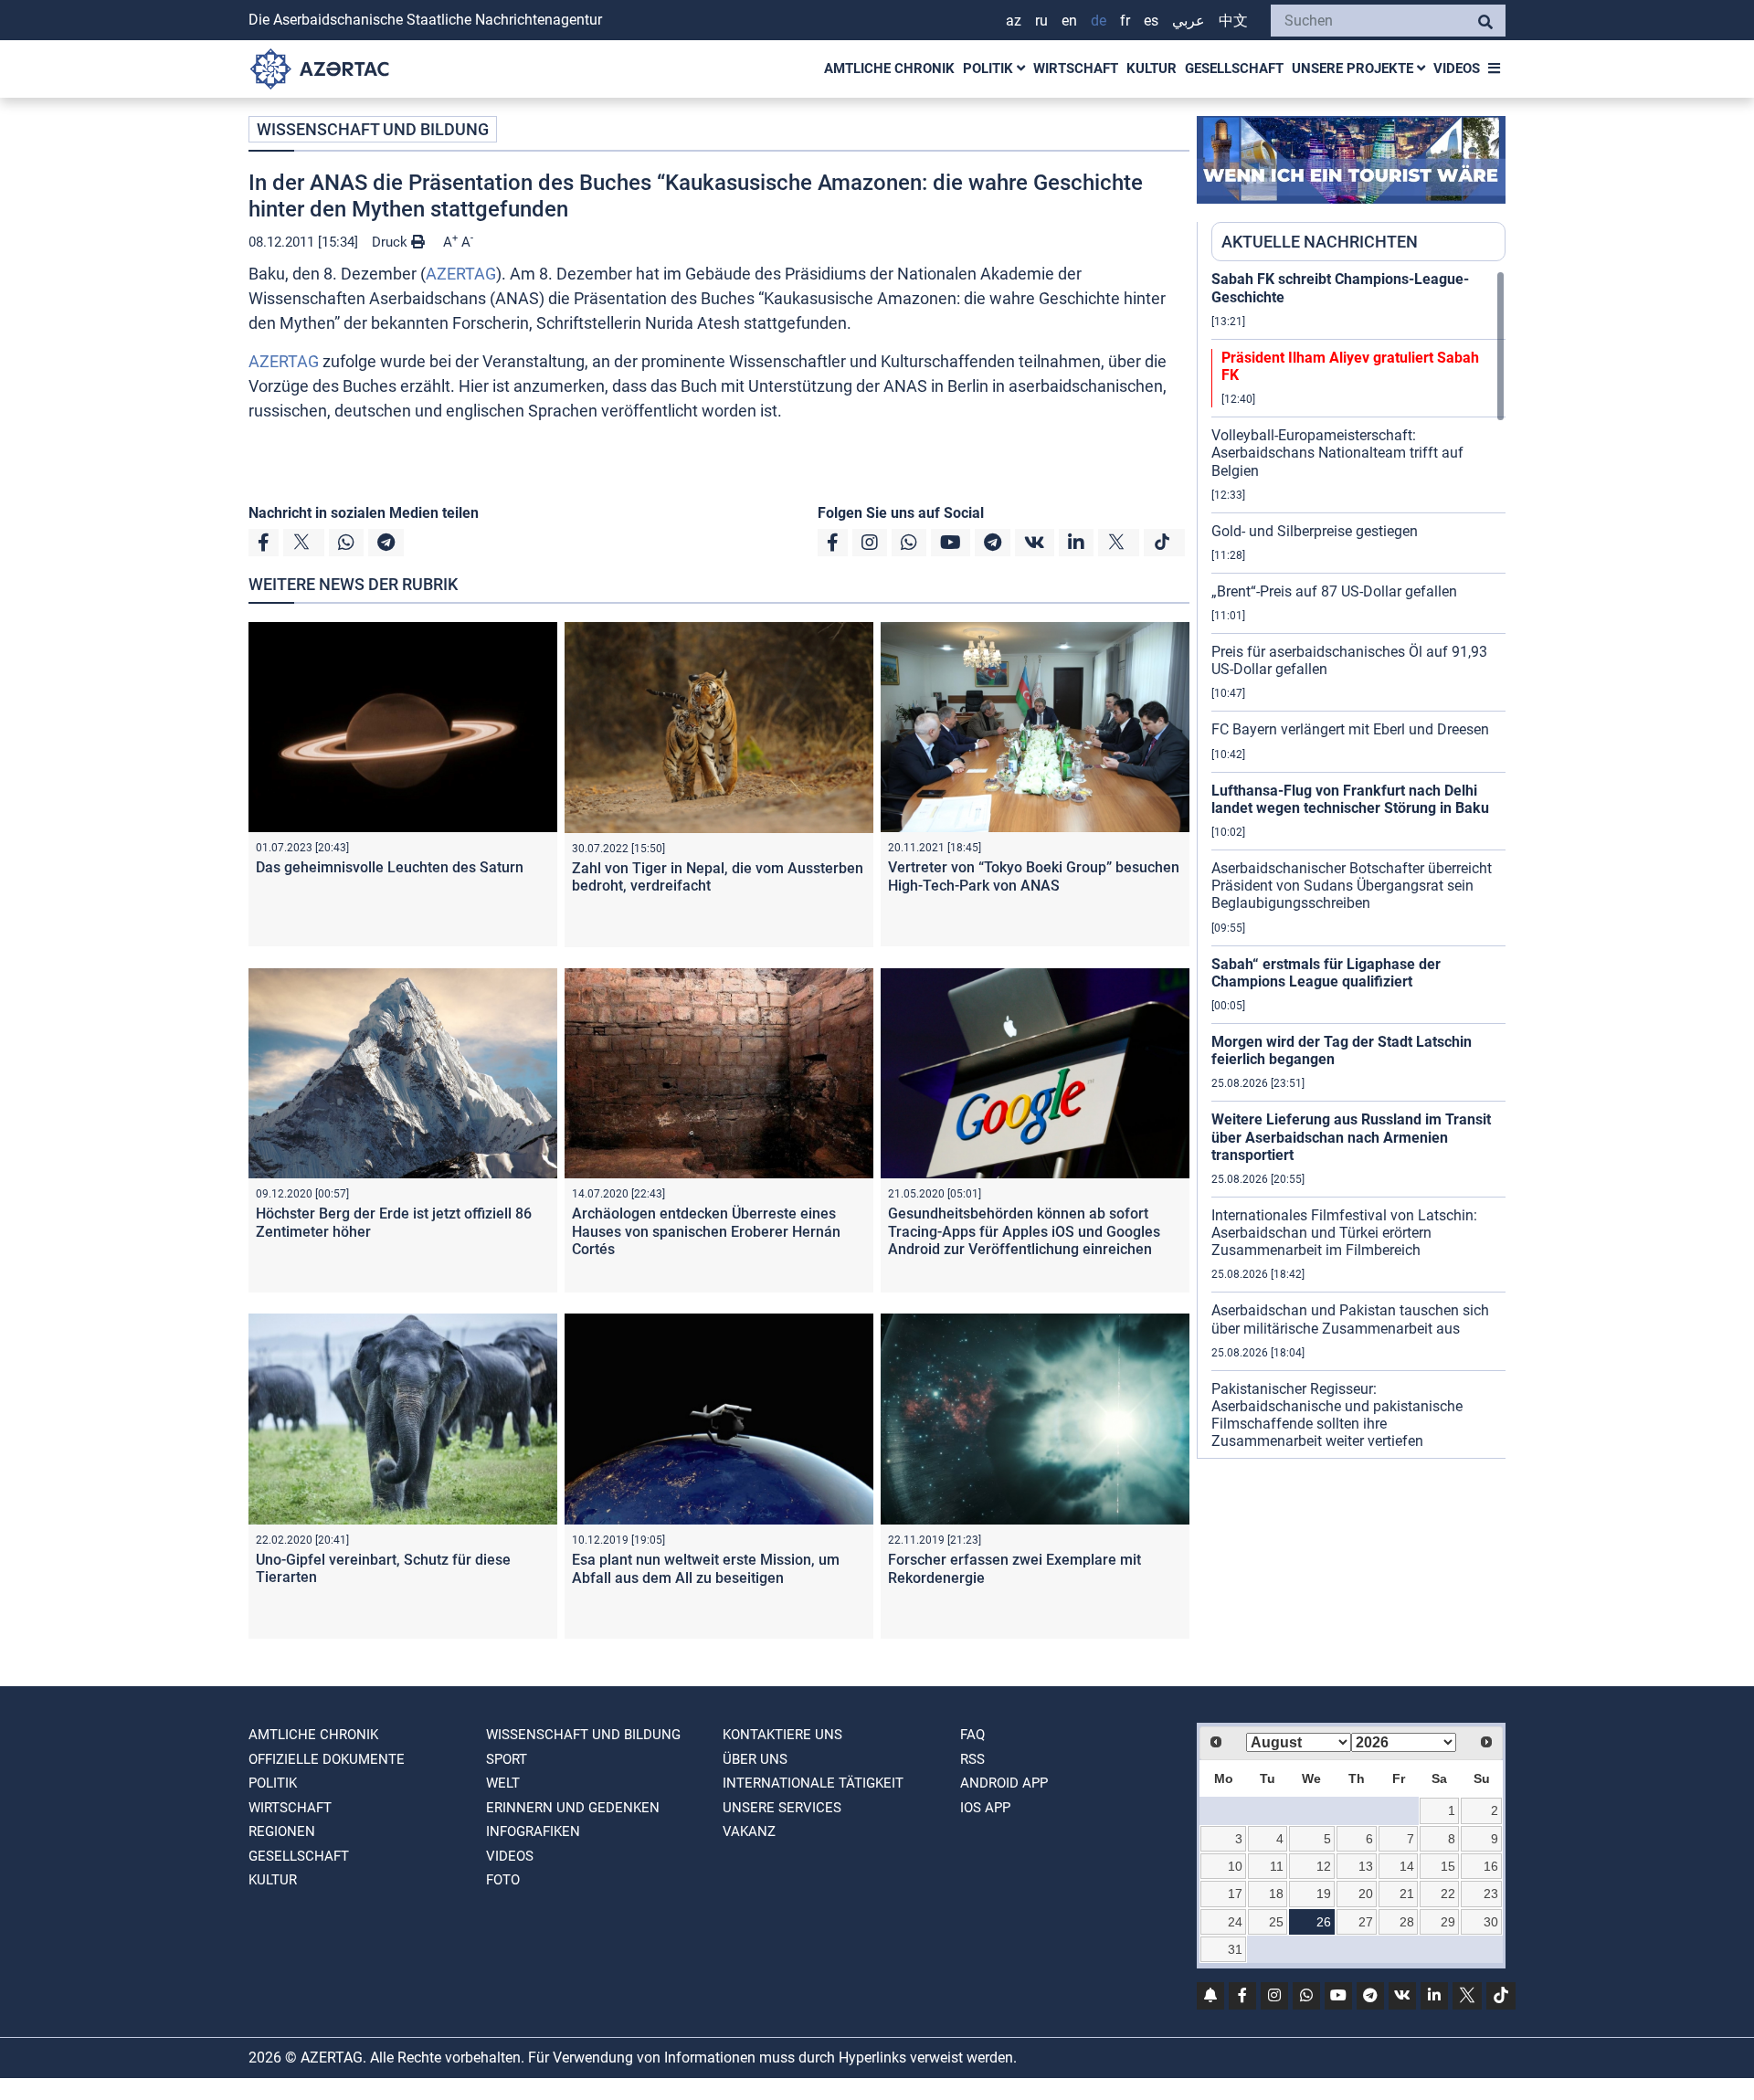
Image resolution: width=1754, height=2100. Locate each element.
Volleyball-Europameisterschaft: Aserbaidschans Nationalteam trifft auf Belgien (1337, 453)
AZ (1014, 21)
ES (1151, 21)
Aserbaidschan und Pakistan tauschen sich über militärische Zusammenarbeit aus (1350, 1319)
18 (1276, 1894)
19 (1324, 1894)
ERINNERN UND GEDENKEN (573, 1808)
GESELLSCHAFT (1234, 69)
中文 (1233, 21)
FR (1125, 21)
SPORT (507, 1759)
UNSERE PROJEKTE (1354, 69)
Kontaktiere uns (782, 1735)
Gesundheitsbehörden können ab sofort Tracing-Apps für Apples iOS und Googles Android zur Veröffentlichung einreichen (1024, 1231)
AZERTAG (461, 274)
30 (1491, 1922)
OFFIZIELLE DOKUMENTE (327, 1759)
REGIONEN (282, 1831)
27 (1366, 1922)
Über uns (755, 1759)
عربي (1189, 21)
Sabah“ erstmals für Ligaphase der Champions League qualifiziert (1326, 973)
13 (1366, 1866)
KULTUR (1152, 69)
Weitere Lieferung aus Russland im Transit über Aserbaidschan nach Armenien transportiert (1351, 1137)
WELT (503, 1783)
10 (1235, 1866)
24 (1235, 1922)
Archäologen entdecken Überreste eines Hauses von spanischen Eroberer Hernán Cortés (706, 1231)
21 (1407, 1894)
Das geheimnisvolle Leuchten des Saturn (390, 867)
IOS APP (985, 1808)
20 (1366, 1894)
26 (1324, 1922)
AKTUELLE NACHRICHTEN (1320, 242)
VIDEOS (1457, 69)
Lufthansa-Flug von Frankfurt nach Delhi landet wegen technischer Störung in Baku (1350, 799)
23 (1491, 1894)
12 (1324, 1866)
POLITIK (990, 69)
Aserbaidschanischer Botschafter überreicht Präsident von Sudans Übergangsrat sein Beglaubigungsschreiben (1352, 886)
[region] (1358, 864)
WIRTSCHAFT (1076, 69)
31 (1235, 1949)
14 (1407, 1866)
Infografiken (533, 1831)
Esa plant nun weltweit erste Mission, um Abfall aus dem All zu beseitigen (706, 1568)
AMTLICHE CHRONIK (889, 69)
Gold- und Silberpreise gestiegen (1315, 531)
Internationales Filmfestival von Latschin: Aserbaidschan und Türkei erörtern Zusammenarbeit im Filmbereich (1344, 1233)
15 (1448, 1866)
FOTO (503, 1880)
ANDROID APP (1004, 1783)
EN (1069, 21)
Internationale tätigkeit (813, 1783)
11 (1277, 1866)
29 (1448, 1922)
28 (1407, 1922)
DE (1099, 21)
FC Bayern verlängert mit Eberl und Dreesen (1350, 729)
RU (1041, 21)
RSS (972, 1759)
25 (1276, 1922)
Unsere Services (782, 1808)
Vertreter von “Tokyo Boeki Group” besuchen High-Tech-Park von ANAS (1034, 876)
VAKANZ (749, 1831)
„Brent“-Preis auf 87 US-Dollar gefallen (1334, 591)
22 (1448, 1894)
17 (1235, 1894)
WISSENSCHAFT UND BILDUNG (373, 129)
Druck (391, 242)
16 (1491, 1866)
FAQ (972, 1735)
